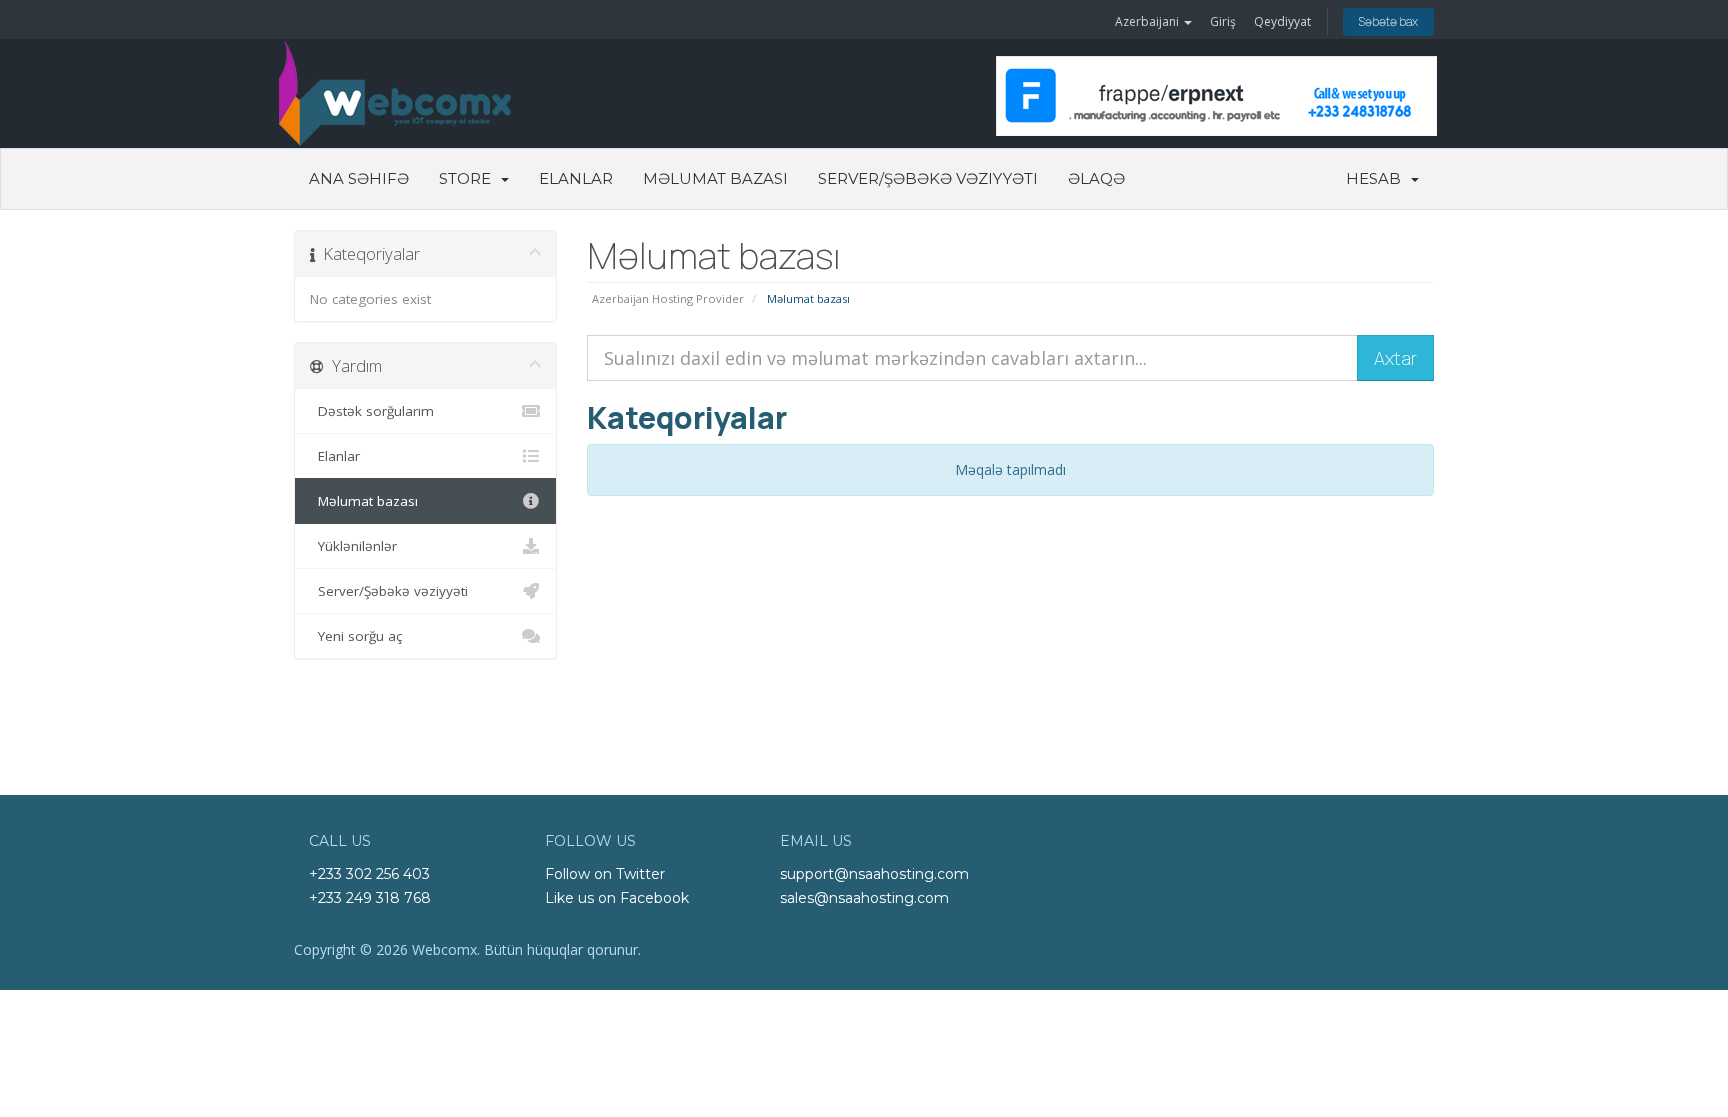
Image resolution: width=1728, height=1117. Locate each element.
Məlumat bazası (715, 178)
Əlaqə (1096, 178)
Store (469, 178)
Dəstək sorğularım (372, 411)
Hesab (1377, 178)
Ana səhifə (359, 178)
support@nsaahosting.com (874, 874)
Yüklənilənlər (353, 546)
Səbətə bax (1388, 21)
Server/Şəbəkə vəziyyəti (928, 178)
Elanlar (576, 178)
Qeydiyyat (1282, 21)
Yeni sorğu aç (356, 636)
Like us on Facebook (617, 898)
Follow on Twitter (605, 874)
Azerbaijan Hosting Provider (668, 298)
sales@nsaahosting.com (864, 898)
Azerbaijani (1148, 21)
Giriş (1223, 21)
